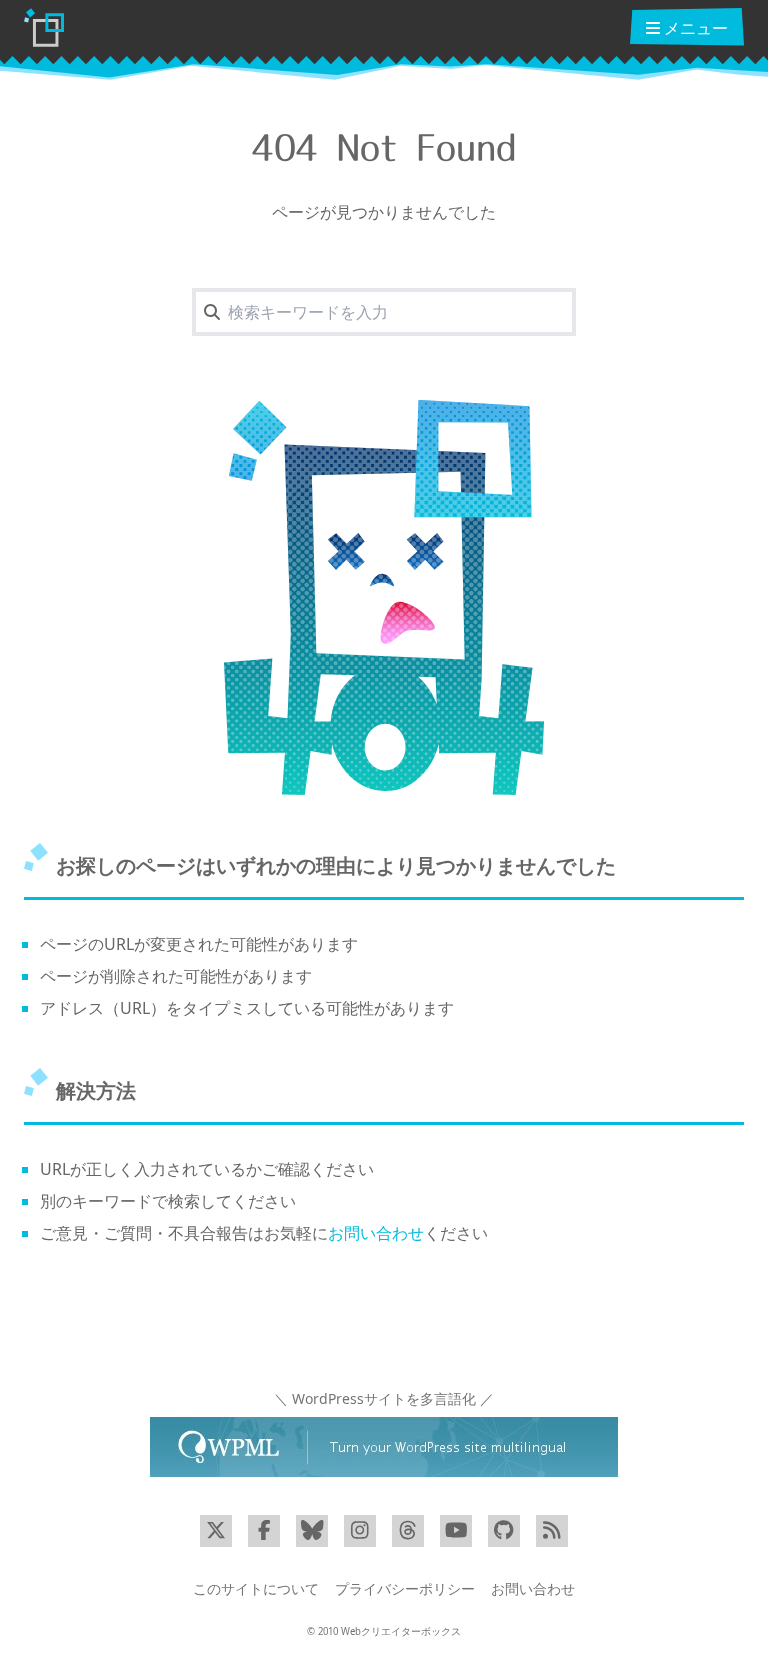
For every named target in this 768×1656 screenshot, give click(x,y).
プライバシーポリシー (405, 1588)
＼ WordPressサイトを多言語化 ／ (384, 1398)
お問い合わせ (376, 1233)
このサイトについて (256, 1588)
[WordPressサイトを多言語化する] (384, 1447)
